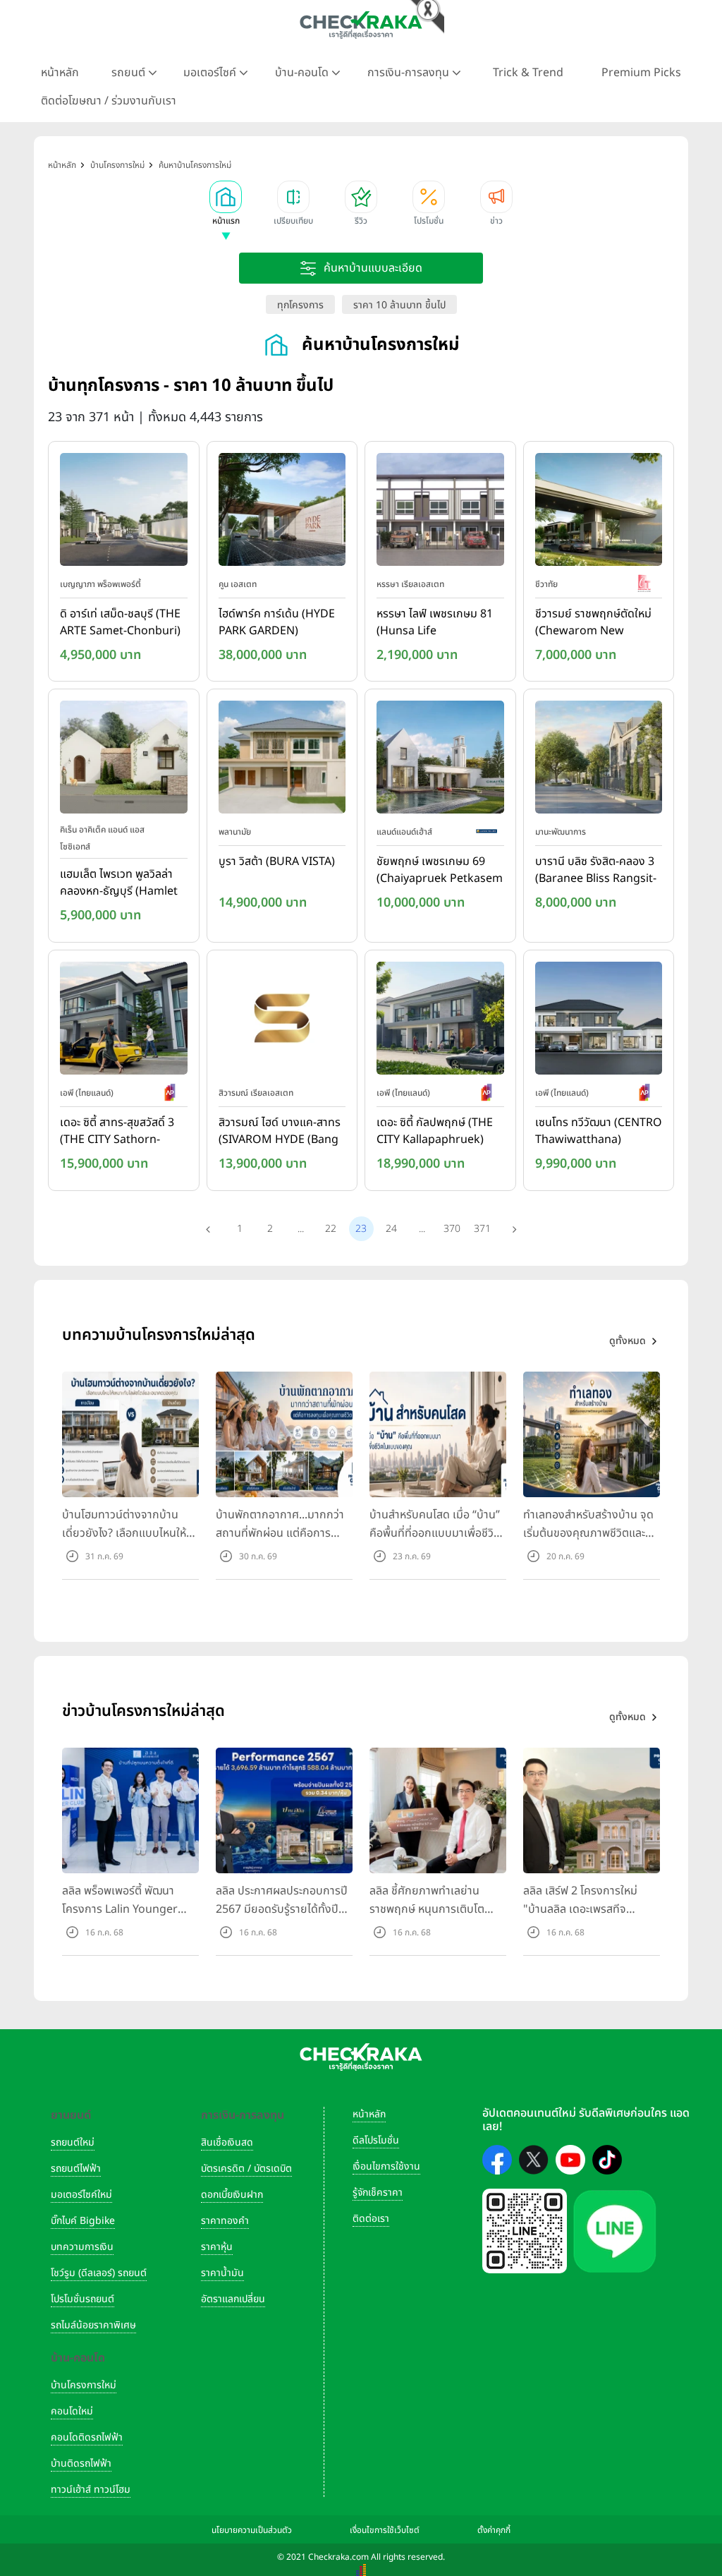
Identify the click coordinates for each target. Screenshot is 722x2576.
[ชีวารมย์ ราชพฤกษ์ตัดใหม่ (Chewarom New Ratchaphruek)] (599, 512)
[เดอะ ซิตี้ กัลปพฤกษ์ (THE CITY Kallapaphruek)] (440, 1021)
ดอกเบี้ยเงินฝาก (232, 2195)
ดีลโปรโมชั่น (376, 2140)
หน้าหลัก (60, 73)
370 (452, 1229)
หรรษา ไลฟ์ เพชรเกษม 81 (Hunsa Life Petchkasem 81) (435, 623)
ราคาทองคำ (225, 2221)
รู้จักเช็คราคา (378, 2193)
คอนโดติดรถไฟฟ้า (87, 2437)
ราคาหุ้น (217, 2247)
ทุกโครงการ (300, 305)
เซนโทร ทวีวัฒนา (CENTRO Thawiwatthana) (599, 1131)
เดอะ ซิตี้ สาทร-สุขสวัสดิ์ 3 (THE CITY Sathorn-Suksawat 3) (117, 1132)
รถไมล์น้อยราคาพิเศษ (93, 2325)
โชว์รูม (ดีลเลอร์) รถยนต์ (99, 2273)
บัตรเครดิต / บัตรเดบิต (246, 2169)
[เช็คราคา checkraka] (361, 25)
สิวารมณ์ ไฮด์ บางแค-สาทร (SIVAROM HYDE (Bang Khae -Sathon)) (280, 1132)
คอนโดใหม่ (72, 2411)
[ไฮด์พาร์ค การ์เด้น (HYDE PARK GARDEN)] (282, 512)
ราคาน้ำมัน (222, 2273)
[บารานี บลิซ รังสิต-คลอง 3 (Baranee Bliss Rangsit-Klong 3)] (599, 761)
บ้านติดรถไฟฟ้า (81, 2463)
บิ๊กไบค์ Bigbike (83, 2221)
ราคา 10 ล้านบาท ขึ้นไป (399, 305)
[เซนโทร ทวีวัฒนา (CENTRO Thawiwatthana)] (599, 1021)
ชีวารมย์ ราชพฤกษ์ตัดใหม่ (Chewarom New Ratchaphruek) (593, 623)
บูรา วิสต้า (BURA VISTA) (277, 861)
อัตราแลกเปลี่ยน (233, 2299)
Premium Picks (641, 73)
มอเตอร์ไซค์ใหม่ (81, 2195)
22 (331, 1229)
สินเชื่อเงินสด (227, 2142)
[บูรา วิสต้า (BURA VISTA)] (282, 761)
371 (482, 1229)
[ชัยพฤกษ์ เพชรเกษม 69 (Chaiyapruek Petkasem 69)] (440, 761)
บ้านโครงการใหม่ (84, 2385)
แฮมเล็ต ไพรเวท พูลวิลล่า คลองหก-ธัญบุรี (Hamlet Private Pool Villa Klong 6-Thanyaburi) (121, 883)
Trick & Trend (528, 73)
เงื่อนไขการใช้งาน (386, 2166)
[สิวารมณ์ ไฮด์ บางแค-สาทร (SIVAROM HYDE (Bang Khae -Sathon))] (282, 1021)
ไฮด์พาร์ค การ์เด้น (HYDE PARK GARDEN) (277, 622)
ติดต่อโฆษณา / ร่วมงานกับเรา (109, 101)
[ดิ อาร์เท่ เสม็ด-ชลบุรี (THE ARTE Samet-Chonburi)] (124, 512)
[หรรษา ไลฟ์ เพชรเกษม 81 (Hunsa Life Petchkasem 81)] (440, 512)
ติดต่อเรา (371, 2219)
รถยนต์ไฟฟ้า (76, 2169)
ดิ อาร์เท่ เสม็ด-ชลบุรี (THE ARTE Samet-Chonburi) (120, 622)
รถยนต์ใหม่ (73, 2142)
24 (391, 1229)
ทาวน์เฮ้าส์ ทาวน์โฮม (91, 2490)
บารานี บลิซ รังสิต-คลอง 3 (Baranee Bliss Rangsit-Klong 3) (596, 871)
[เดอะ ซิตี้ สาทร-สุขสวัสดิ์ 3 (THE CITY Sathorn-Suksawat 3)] (124, 1021)
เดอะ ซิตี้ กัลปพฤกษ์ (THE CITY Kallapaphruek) (435, 1131)
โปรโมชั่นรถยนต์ (82, 2299)
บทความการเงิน (82, 2247)
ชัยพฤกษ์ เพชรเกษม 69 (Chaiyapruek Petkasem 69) (440, 871)
